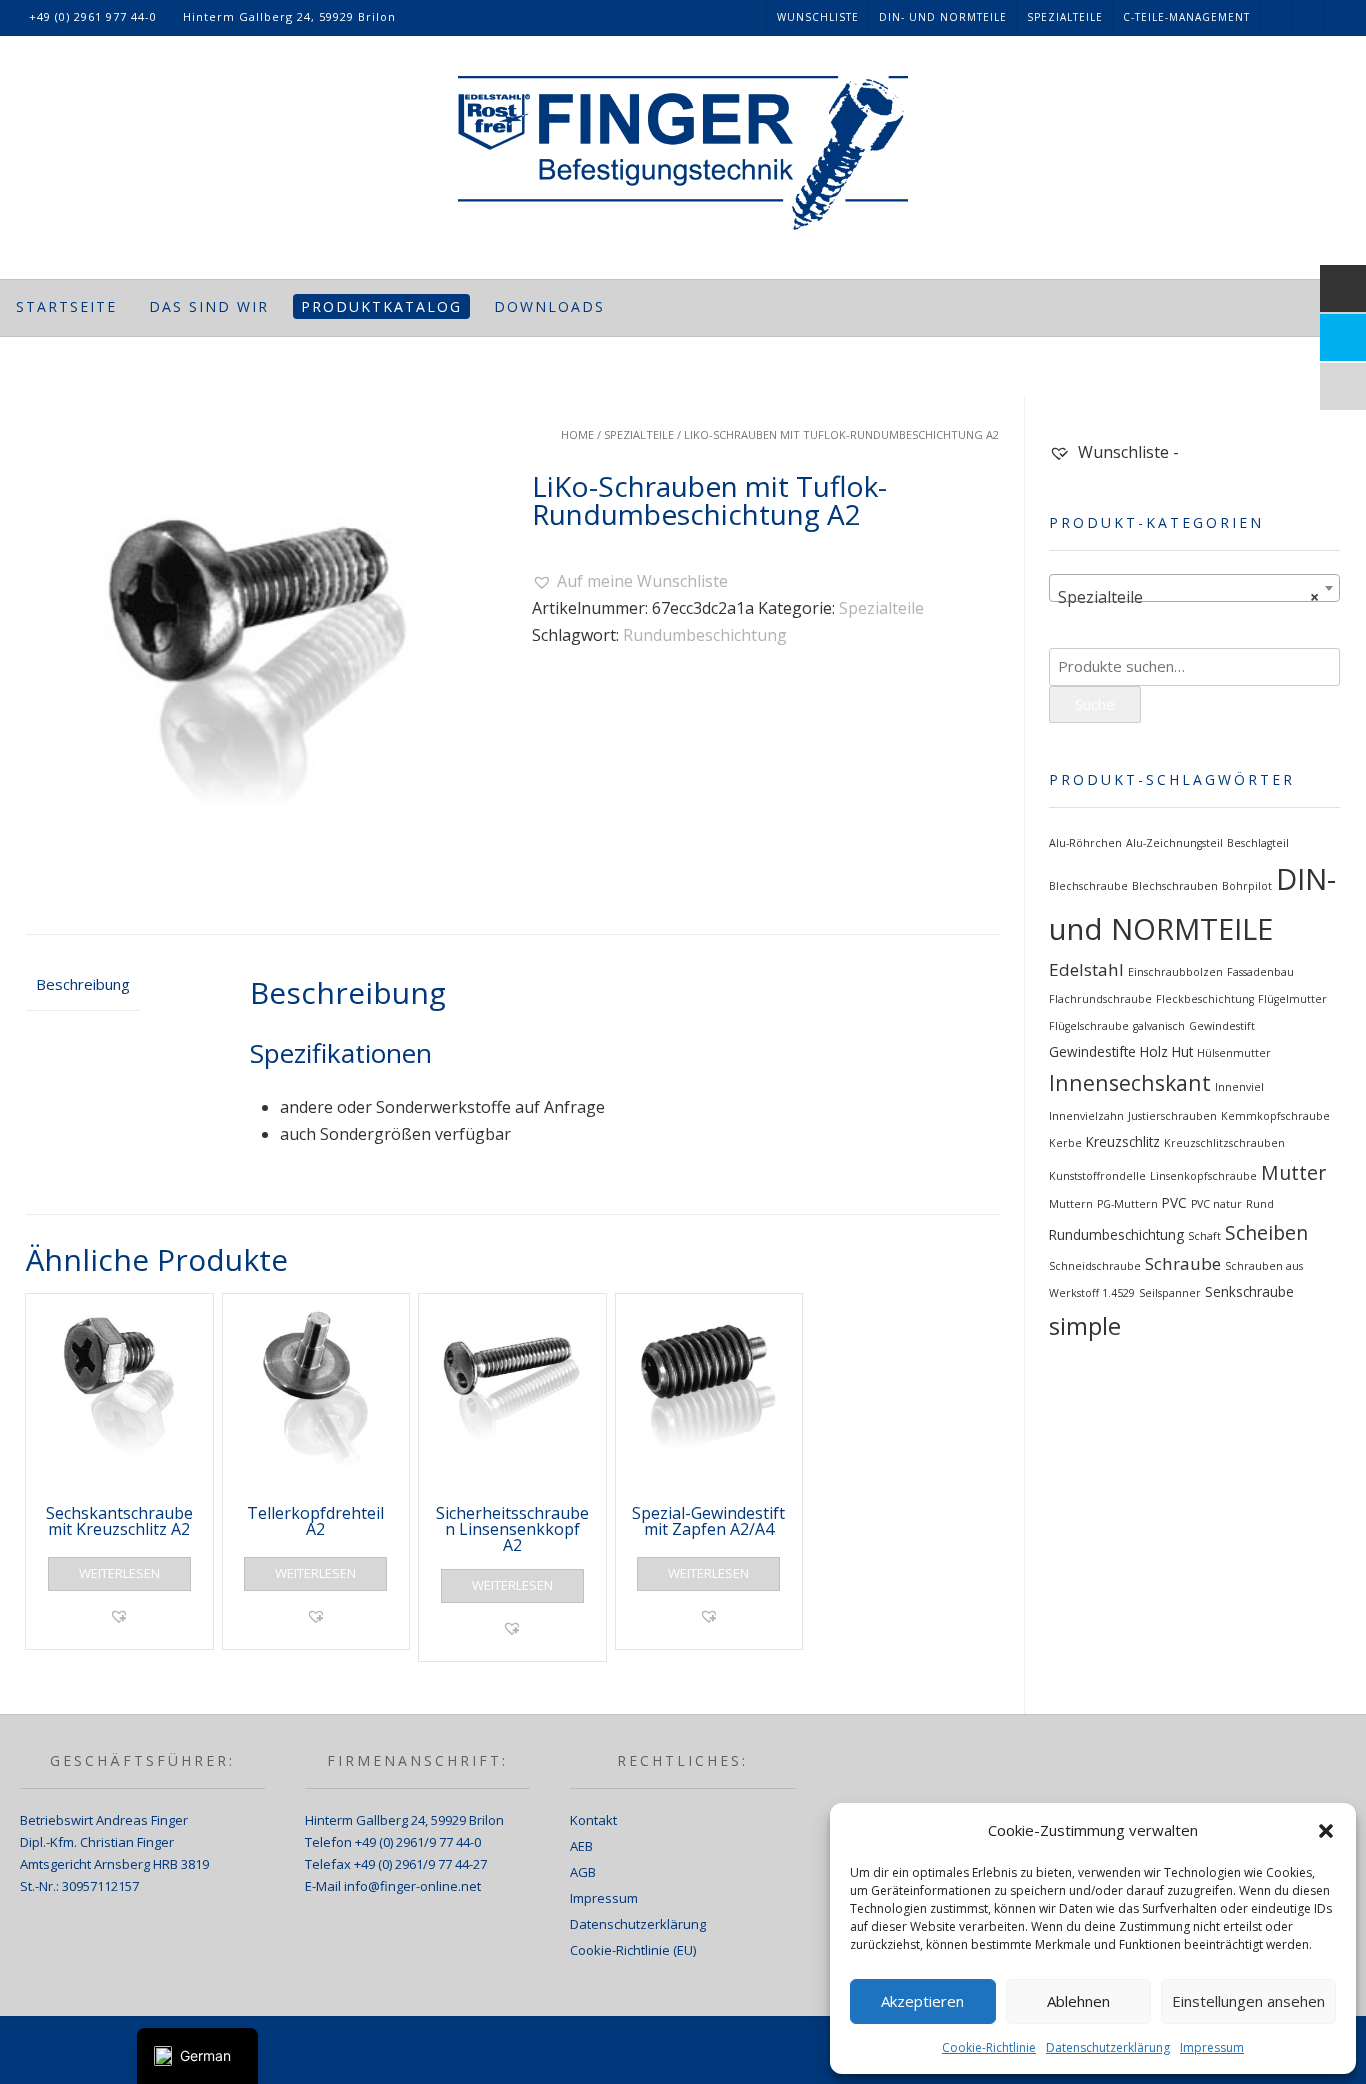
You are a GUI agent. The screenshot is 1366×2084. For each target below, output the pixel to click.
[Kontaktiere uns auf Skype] (1308, 17)
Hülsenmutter (1234, 1053)
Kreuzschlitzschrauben (1224, 1143)
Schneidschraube (1095, 1266)
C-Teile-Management (1186, 17)
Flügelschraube (1089, 1026)
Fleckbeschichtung (1205, 999)
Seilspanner (1170, 1293)
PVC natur (1216, 1204)
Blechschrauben (1175, 886)
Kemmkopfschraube (1275, 1116)
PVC (1174, 1203)
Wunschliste (818, 17)
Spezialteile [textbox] (1188, 597)
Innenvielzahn (1086, 1116)
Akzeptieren (922, 2001)
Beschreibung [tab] (83, 984)
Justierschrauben (1172, 1116)
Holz (1154, 1052)
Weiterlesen (119, 1573)
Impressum (1212, 2047)
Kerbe (1065, 1143)
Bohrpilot (1247, 886)
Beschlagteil (1258, 843)
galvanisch (1159, 1026)
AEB (581, 1846)
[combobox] (1194, 588)
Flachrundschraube (1100, 999)
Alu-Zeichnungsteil (1174, 843)
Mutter (1293, 1172)
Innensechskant (1130, 1082)
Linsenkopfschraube (1203, 1176)
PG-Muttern (1127, 1204)
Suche (1095, 704)
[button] (1326, 1831)
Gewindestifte (1092, 1052)
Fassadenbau (1260, 972)
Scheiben (1266, 1232)
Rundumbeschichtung (705, 635)
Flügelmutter (1292, 999)
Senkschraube (1249, 1292)
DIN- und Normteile (943, 17)
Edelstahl (1086, 969)
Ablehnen (1078, 2001)
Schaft (1204, 1236)
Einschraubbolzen (1175, 972)
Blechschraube (1088, 886)
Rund (1260, 1204)
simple (1085, 1326)
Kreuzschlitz (1123, 1142)
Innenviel (1239, 1087)
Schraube (1183, 1263)
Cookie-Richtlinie (989, 2047)
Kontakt (593, 1820)
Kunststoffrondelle (1097, 1176)
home (577, 434)
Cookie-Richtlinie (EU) (633, 1950)
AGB (583, 1872)
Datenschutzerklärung (1108, 2047)
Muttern (1071, 1204)
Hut (1182, 1052)
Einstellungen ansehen (1248, 2001)
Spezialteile (1065, 17)
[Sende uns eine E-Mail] (1340, 17)
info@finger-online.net (412, 1886)
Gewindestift (1222, 1026)
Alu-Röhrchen (1085, 843)
